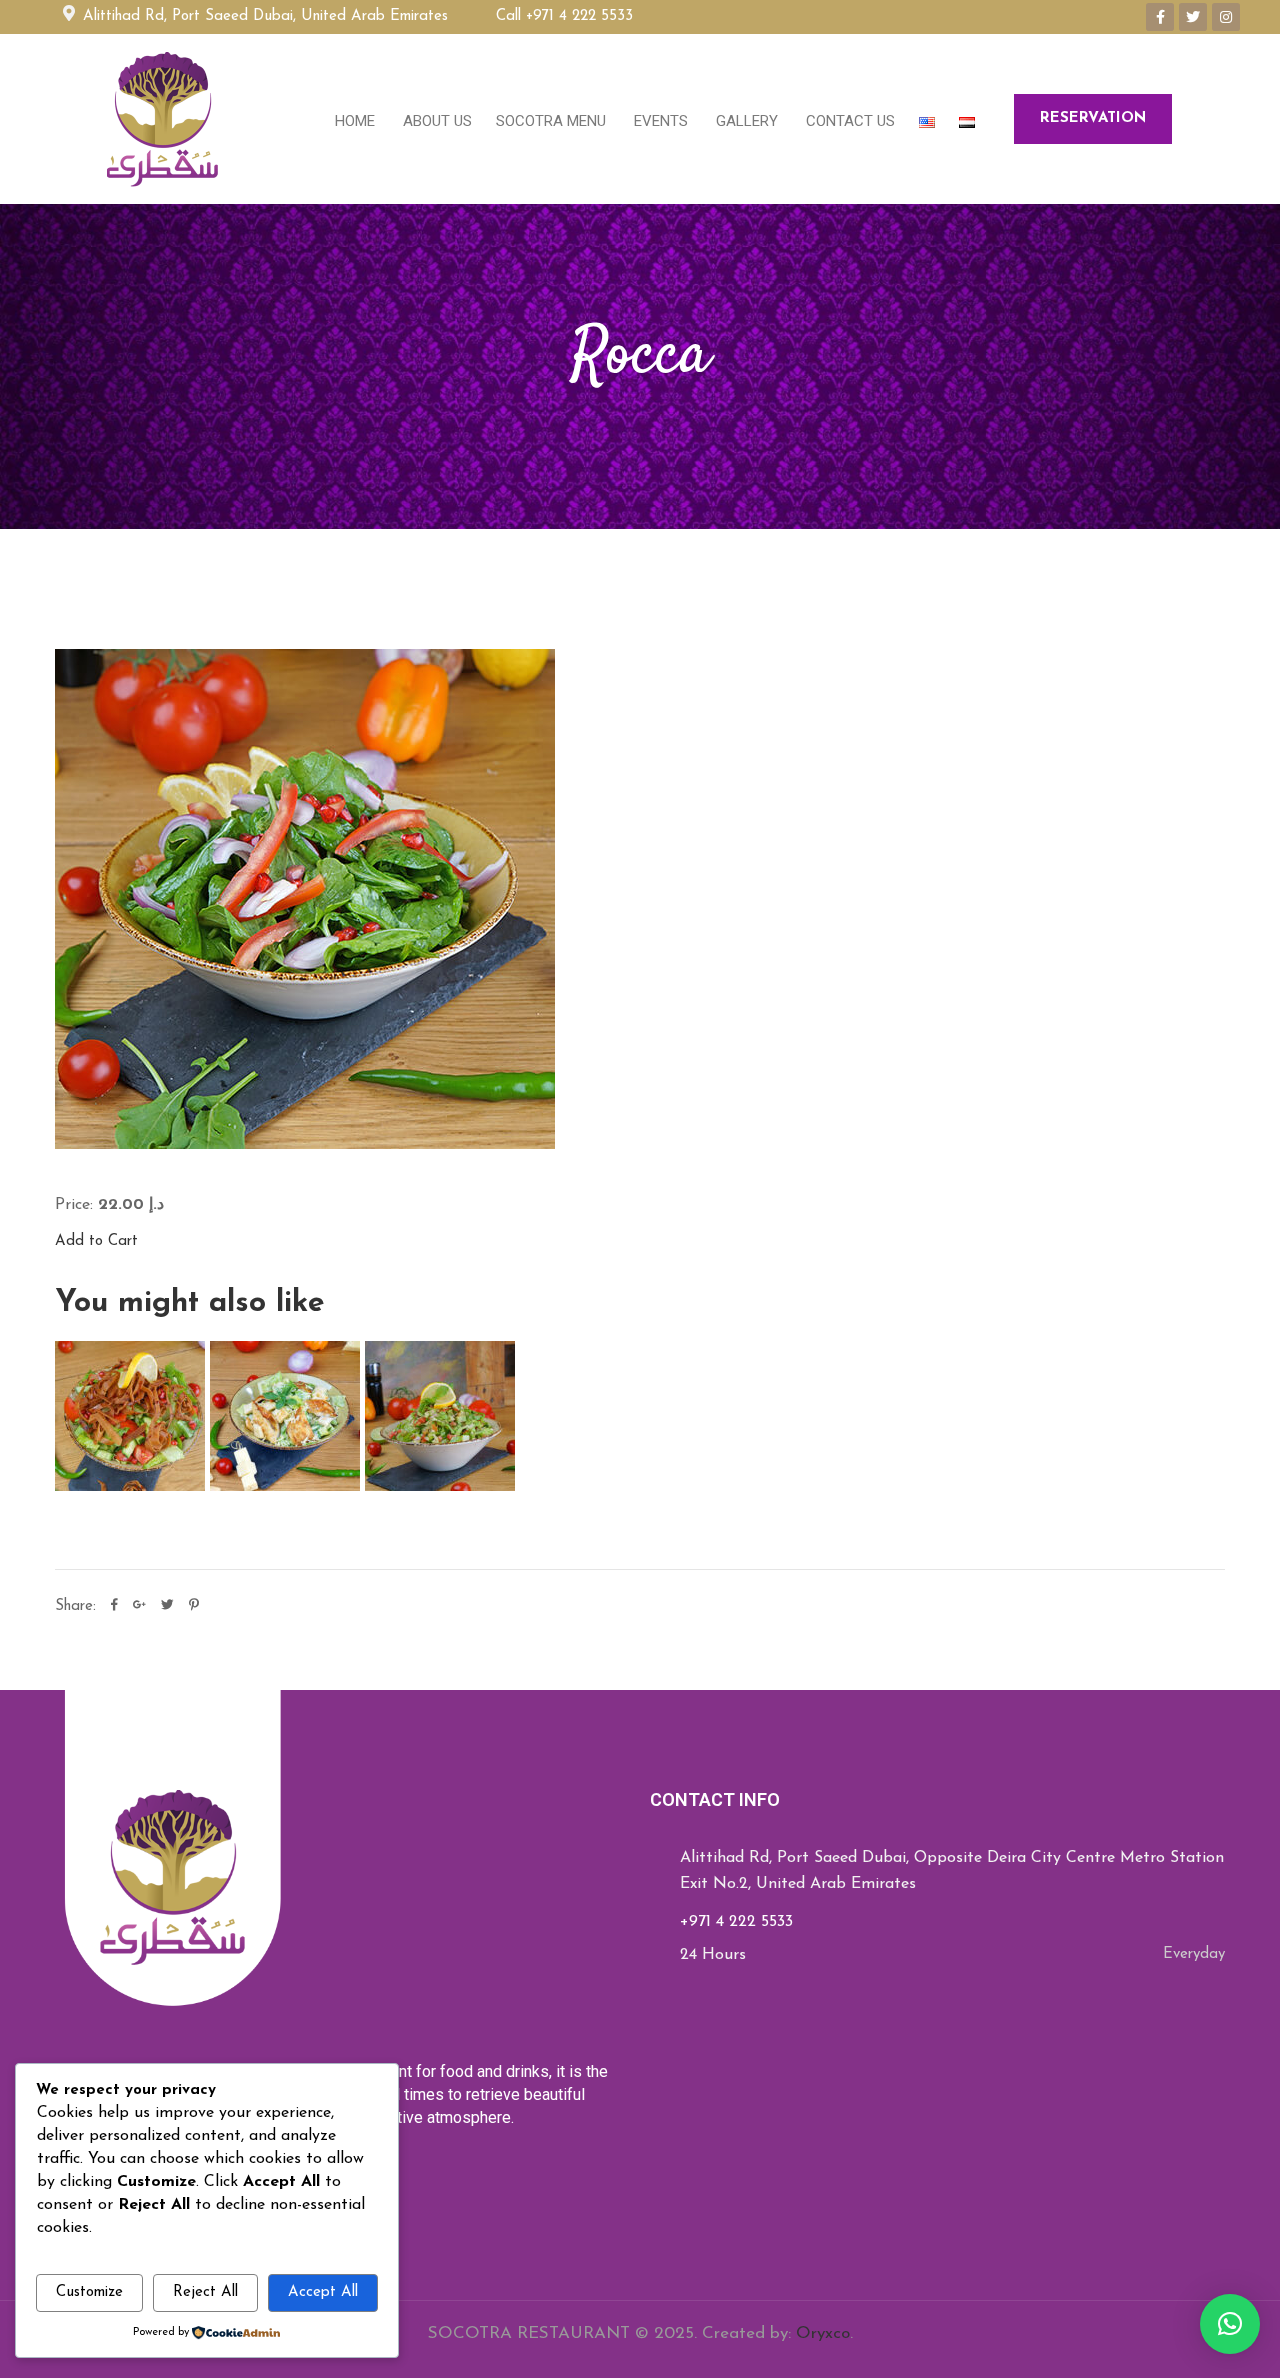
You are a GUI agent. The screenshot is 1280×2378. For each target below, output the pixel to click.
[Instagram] (1226, 17)
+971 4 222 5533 (736, 1922)
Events (659, 121)
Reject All (205, 2292)
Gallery (745, 121)
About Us (435, 121)
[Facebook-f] (1160, 17)
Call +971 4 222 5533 (564, 16)
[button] (1230, 2324)
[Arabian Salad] (440, 1416)
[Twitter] (1193, 17)
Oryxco (823, 2333)
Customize (89, 2292)
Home (355, 121)
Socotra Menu (551, 121)
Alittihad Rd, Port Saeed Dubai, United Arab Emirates (260, 16)
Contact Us (848, 121)
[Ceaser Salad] (285, 1416)
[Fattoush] (130, 1416)
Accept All (323, 2292)
